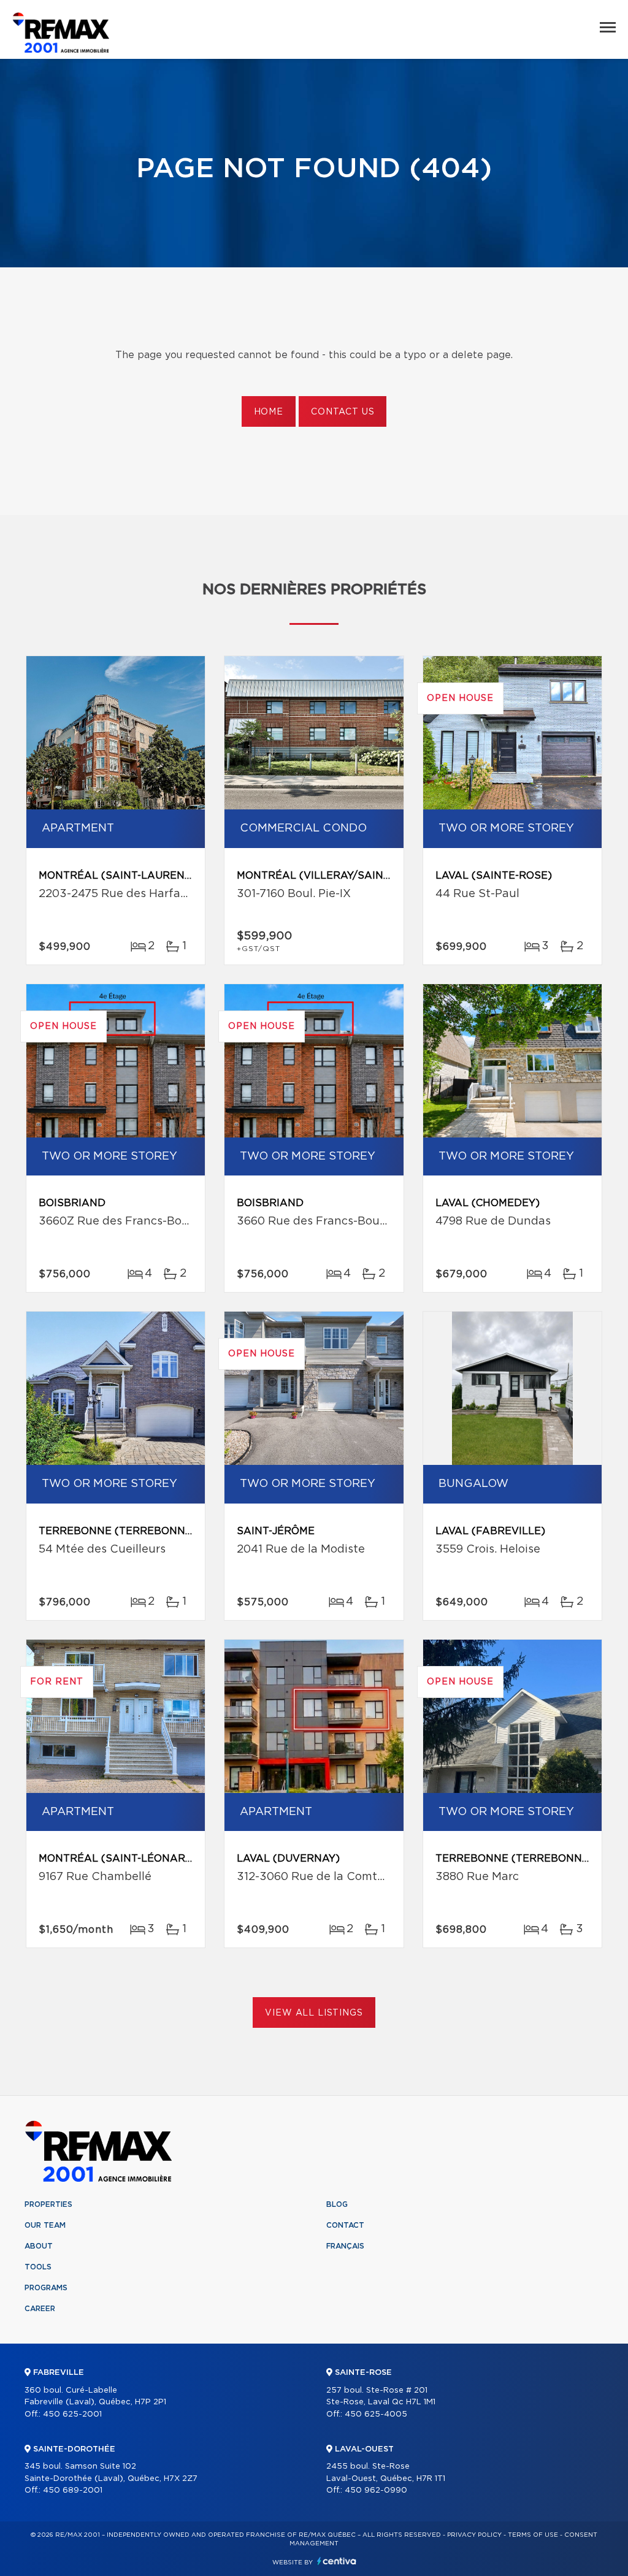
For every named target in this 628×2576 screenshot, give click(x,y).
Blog (337, 2204)
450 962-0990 (376, 2490)
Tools (38, 2267)
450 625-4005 (376, 2414)
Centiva (337, 2561)
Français (345, 2246)
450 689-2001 (73, 2490)
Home (269, 412)
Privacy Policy (474, 2535)
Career (40, 2309)
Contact (345, 2225)
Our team (45, 2225)
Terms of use (533, 2535)
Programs (46, 2288)
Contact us (343, 412)
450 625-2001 (72, 2414)
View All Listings (314, 2013)
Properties (48, 2204)
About (39, 2246)
